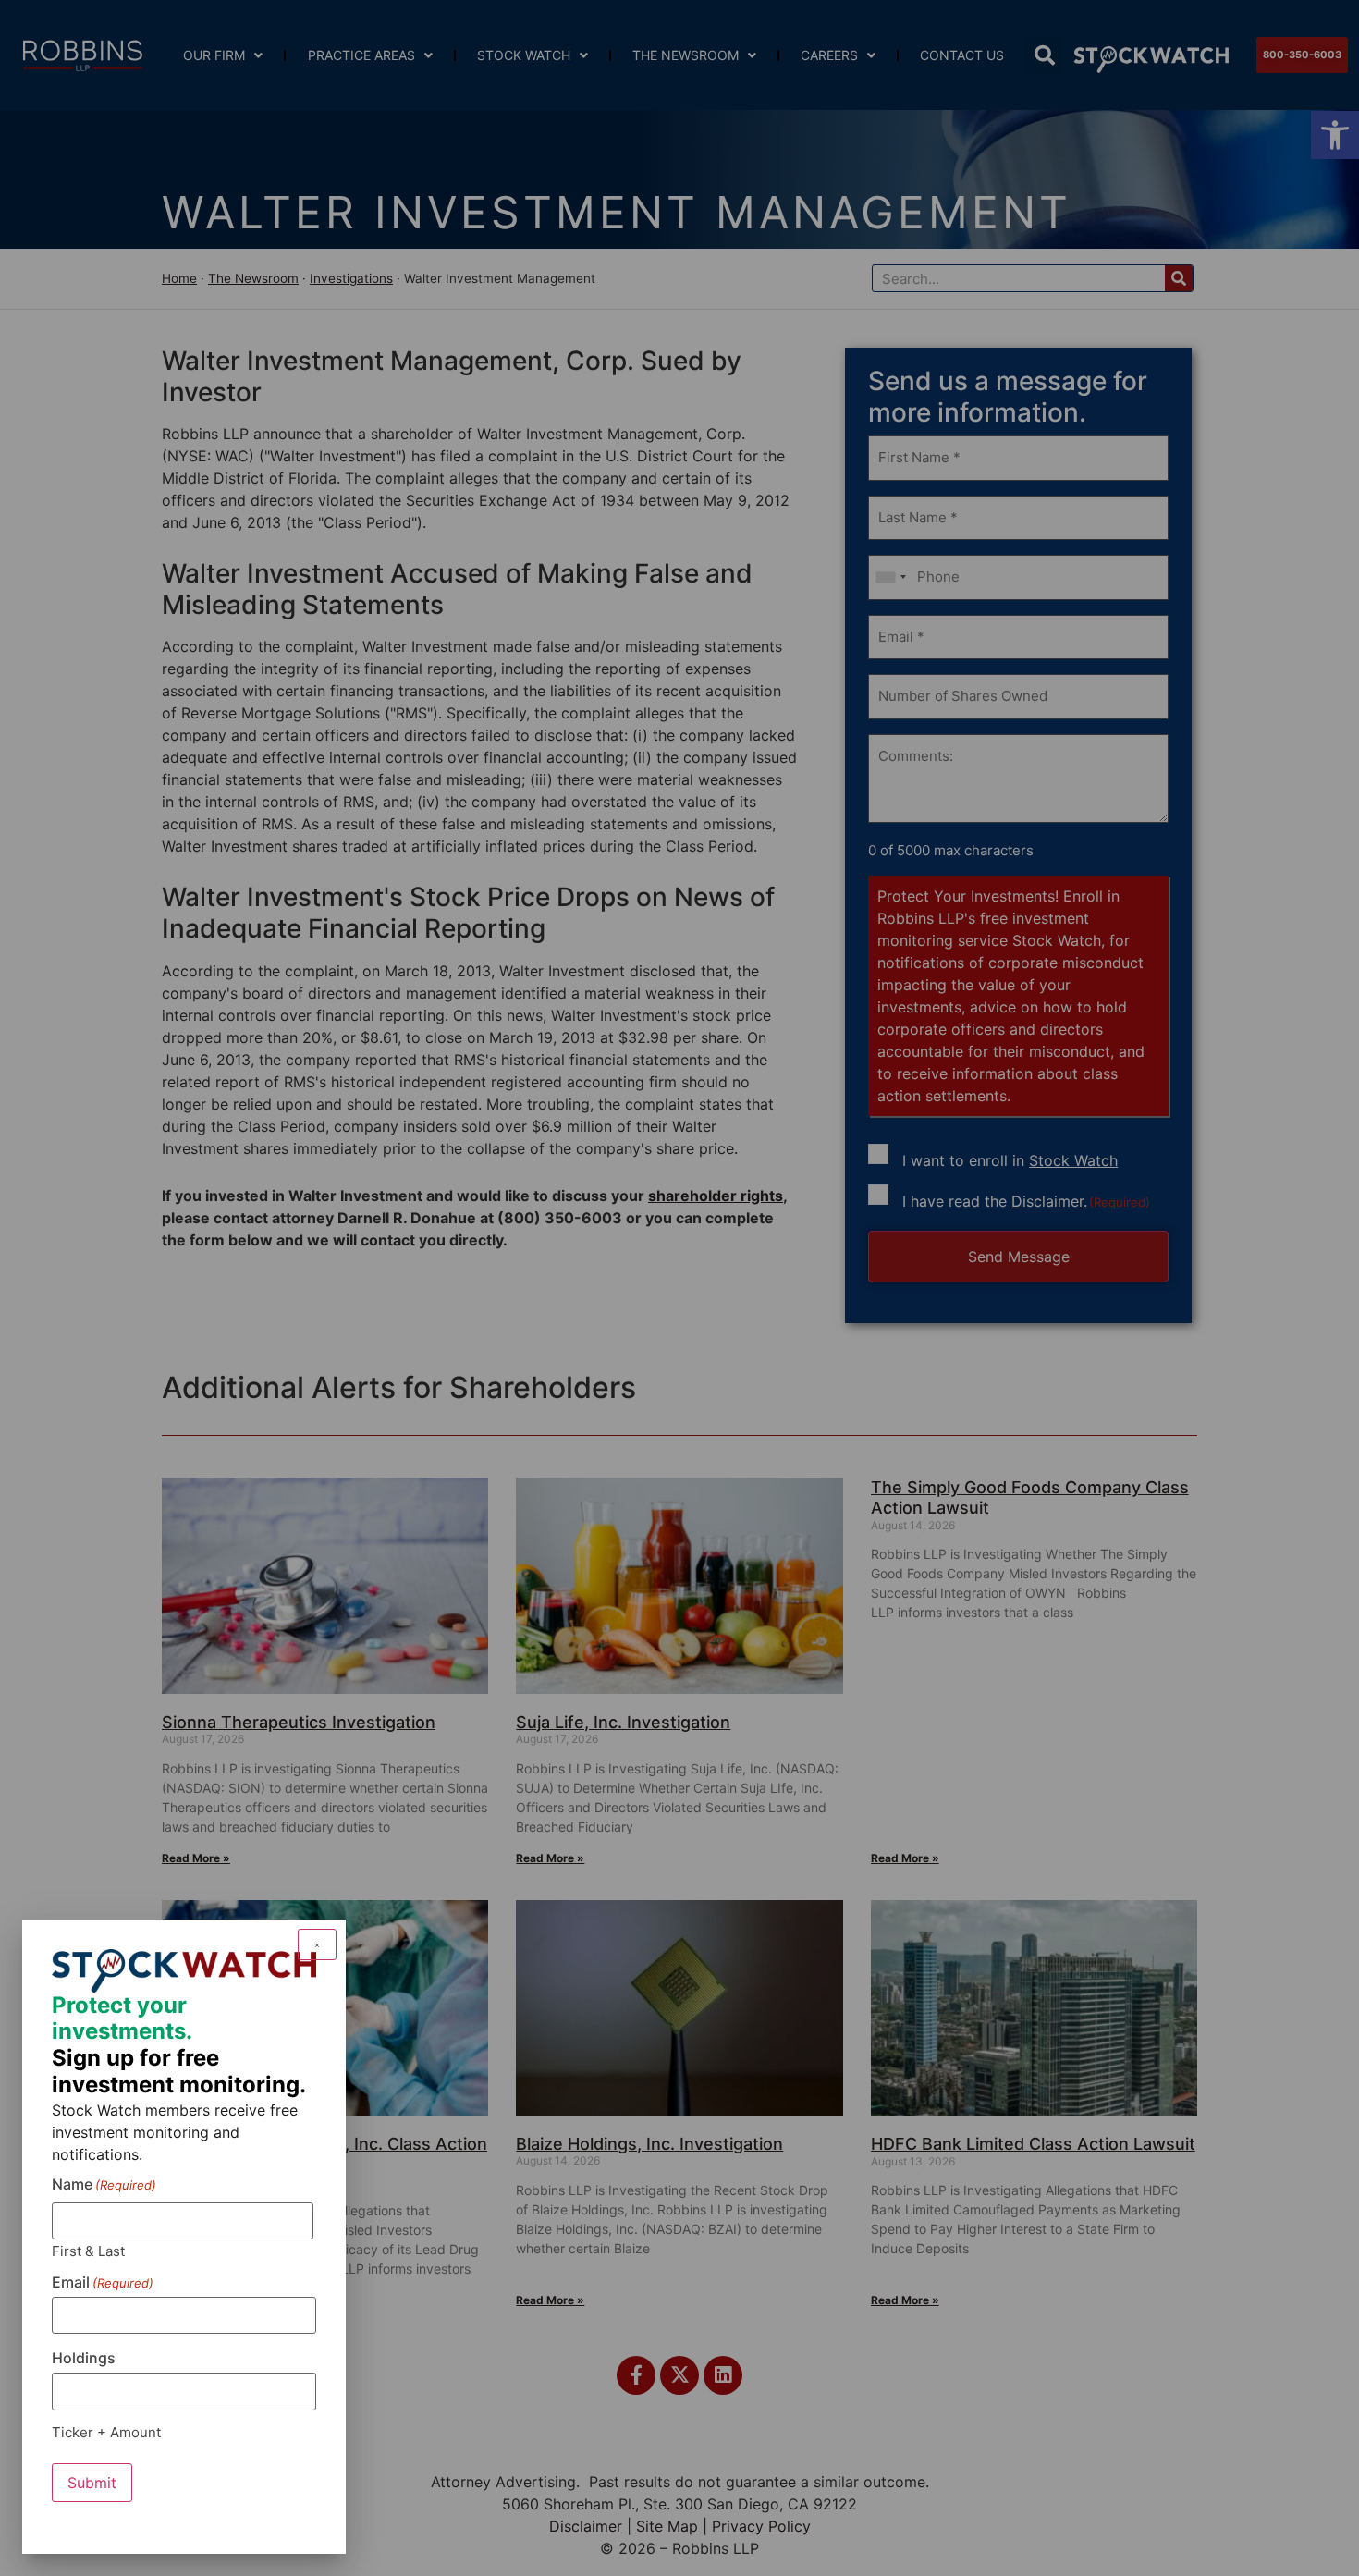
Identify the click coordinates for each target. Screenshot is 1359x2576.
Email (103, 2282)
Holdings (84, 2358)
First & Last (88, 2250)
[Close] (317, 1944)
